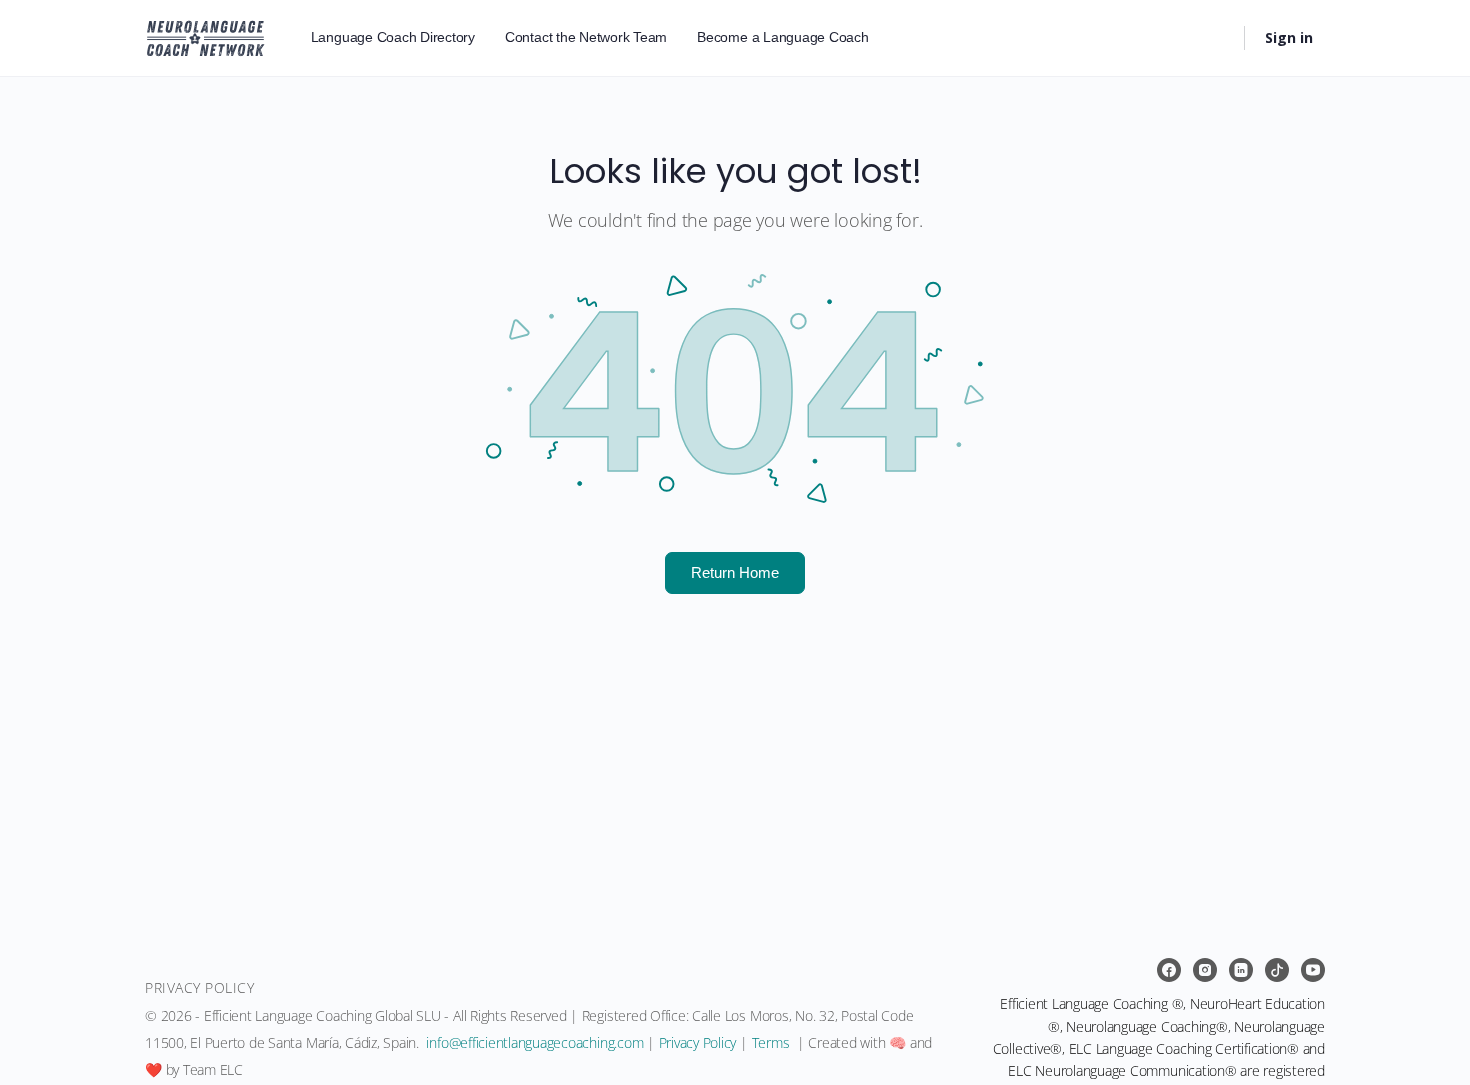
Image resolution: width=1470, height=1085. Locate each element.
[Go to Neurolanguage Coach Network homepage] (205, 34)
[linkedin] (1241, 970)
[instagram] (1205, 970)
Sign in (1289, 37)
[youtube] (1313, 970)
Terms (771, 1042)
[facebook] (1169, 970)
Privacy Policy (698, 1042)
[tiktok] (1277, 970)
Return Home (735, 572)
